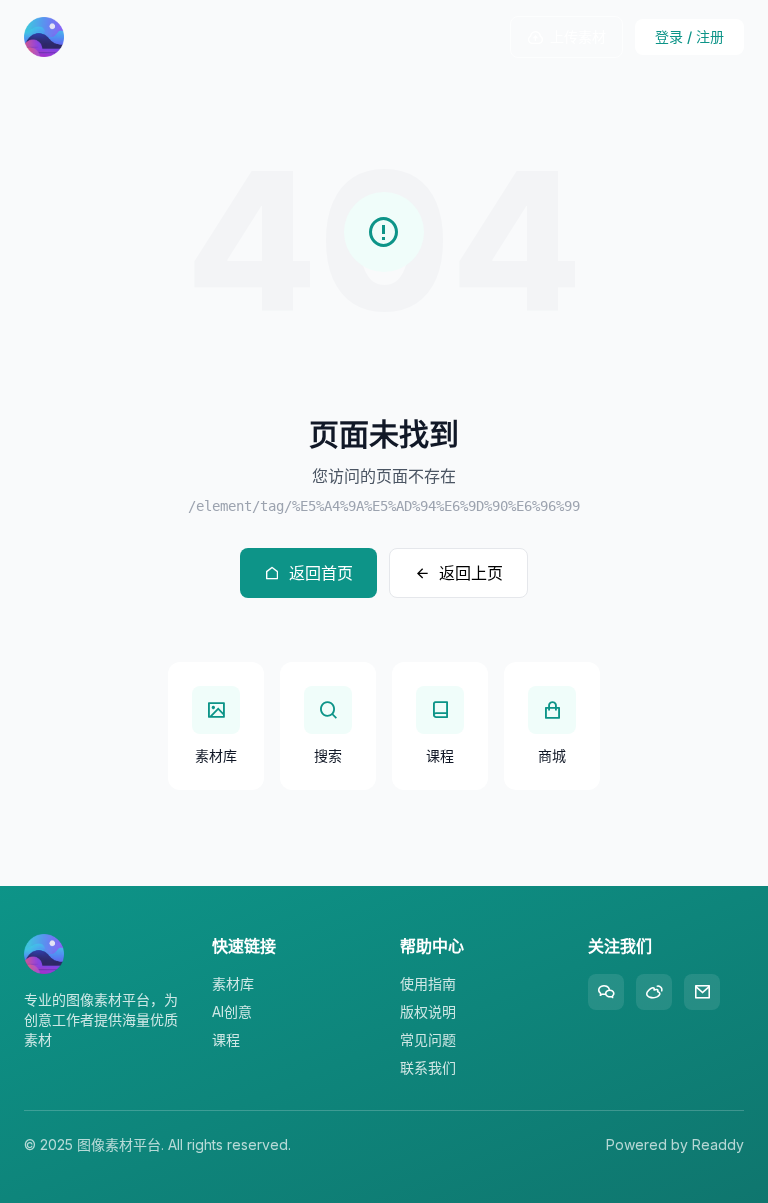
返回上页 (471, 573)
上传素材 (578, 36)
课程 (226, 1039)
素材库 (233, 983)
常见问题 (428, 1039)
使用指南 (428, 983)
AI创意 (232, 1011)
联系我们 (428, 1067)
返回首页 (321, 573)
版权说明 (428, 1011)
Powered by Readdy (675, 1144)
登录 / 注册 (689, 36)
